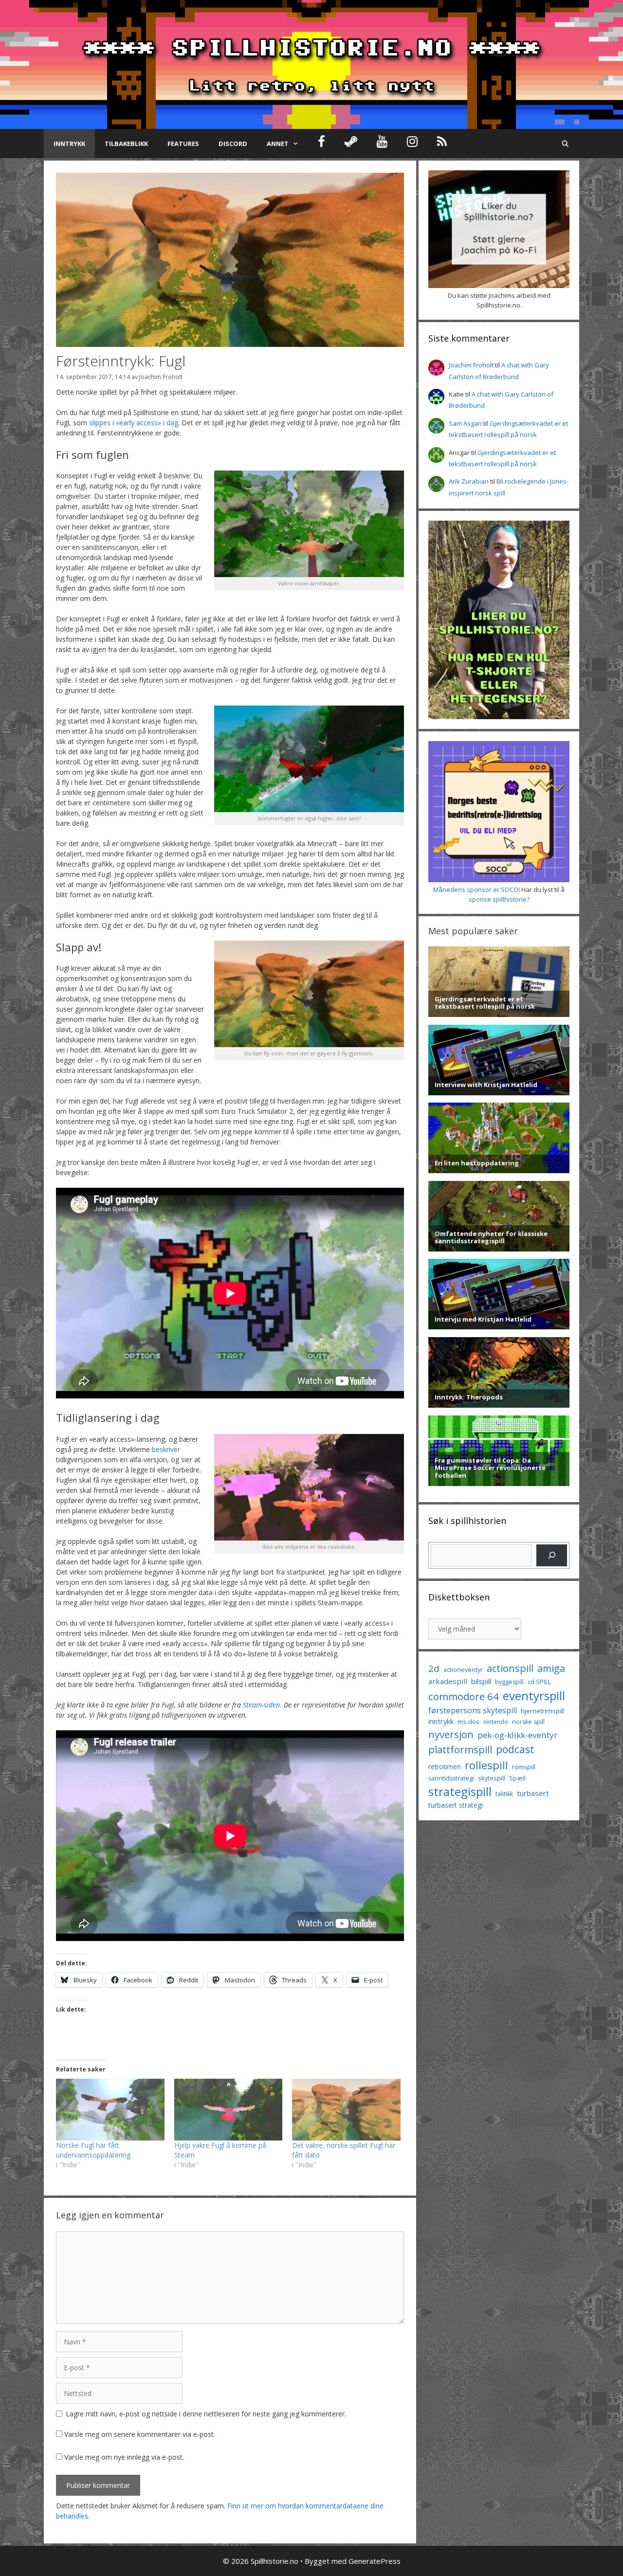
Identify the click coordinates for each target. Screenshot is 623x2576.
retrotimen (445, 1767)
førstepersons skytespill (473, 1710)
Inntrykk (69, 144)
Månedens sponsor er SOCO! (476, 889)
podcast (515, 1749)
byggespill (509, 1682)
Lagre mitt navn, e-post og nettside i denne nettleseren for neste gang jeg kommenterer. (206, 2414)
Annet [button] (278, 144)
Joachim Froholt (161, 377)
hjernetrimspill (542, 1711)
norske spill (528, 1722)
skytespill (492, 1778)
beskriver (166, 1449)
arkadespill (448, 1681)
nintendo (496, 1722)
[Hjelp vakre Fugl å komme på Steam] (229, 2110)
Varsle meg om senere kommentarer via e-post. (140, 2434)
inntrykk (441, 1721)
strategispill (460, 1791)
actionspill (510, 1668)
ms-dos (468, 1722)
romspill (524, 1767)
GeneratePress (375, 2561)
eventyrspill (534, 1696)
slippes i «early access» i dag (134, 423)
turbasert (533, 1793)
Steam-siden (261, 1705)
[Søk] (552, 1555)
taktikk (504, 1794)
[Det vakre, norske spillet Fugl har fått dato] (346, 2110)
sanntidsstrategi (451, 1778)
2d (434, 1668)
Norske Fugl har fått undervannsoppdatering (93, 2150)
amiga (551, 1668)
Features (183, 144)
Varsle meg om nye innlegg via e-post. (124, 2457)
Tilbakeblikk (126, 144)
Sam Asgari (465, 423)
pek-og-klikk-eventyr (517, 1735)
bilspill (481, 1681)
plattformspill (460, 1749)
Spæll (517, 1778)
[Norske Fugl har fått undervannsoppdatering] (110, 2110)
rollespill (486, 1765)
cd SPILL (539, 1682)
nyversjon (451, 1734)
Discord (233, 144)
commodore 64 (464, 1696)
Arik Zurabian (469, 481)
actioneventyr (463, 1670)
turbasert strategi (456, 1805)
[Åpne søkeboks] (565, 144)
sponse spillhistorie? (499, 899)
